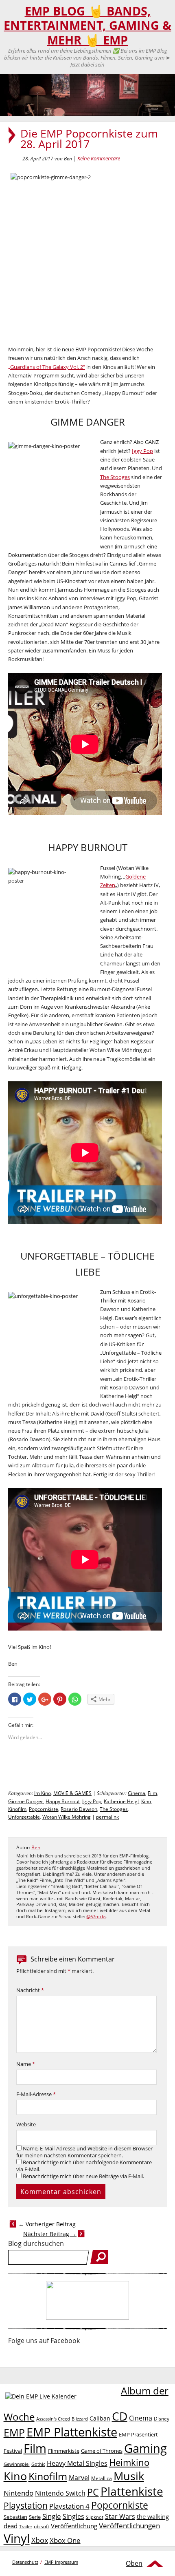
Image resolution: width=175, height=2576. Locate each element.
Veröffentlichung (74, 2526)
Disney (162, 2419)
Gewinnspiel (17, 2464)
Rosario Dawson (79, 1809)
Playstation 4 (69, 2506)
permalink (107, 1817)
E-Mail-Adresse (36, 2094)
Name (26, 2064)
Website (26, 2124)
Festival (13, 2451)
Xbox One (65, 2540)
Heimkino (129, 2462)
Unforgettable (24, 1817)
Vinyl (17, 2538)
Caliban (100, 2418)
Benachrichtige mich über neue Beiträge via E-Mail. (83, 2176)
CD (120, 2416)
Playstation (26, 2505)
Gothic (38, 2464)
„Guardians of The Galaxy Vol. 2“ (47, 367)
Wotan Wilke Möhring (67, 1817)
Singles (73, 2516)
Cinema (137, 1793)
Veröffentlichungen (129, 2526)
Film (152, 1793)
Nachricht (30, 1990)
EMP (14, 2432)
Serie (35, 2517)
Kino (146, 1801)
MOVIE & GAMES (72, 1793)
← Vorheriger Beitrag (47, 2224)
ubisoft (42, 2526)
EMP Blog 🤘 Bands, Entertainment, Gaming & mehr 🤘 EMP (87, 26)
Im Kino (43, 1793)
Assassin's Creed (53, 2419)
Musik (129, 2476)
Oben (134, 2563)
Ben (36, 1847)
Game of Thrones (102, 2451)
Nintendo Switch (60, 2493)
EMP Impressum (61, 2562)
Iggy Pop (142, 451)
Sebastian (15, 2517)
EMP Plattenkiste (72, 2432)
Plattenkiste (132, 2491)
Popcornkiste (44, 1809)
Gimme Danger (26, 1801)
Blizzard (80, 2419)
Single (52, 2516)
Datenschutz (25, 2562)
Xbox (40, 2540)
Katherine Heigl (121, 1801)
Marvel (79, 2477)
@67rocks (96, 1917)
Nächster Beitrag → (50, 2234)
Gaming (145, 2448)
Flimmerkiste (64, 2451)
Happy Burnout (63, 1801)
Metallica (102, 2478)
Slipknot (95, 2517)
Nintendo (19, 2493)
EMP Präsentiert (138, 2434)
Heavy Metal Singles (77, 2463)
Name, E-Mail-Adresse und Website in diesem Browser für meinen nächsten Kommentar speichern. (84, 2152)
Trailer (26, 2526)
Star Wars (120, 2516)
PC (93, 2492)
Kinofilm (17, 1809)
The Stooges (115, 477)
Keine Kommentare (99, 158)
